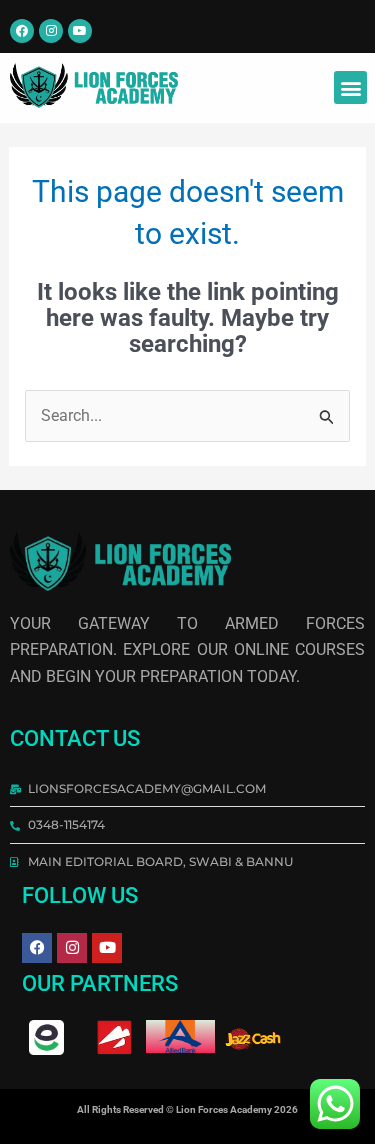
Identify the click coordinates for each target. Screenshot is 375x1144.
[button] (350, 87)
